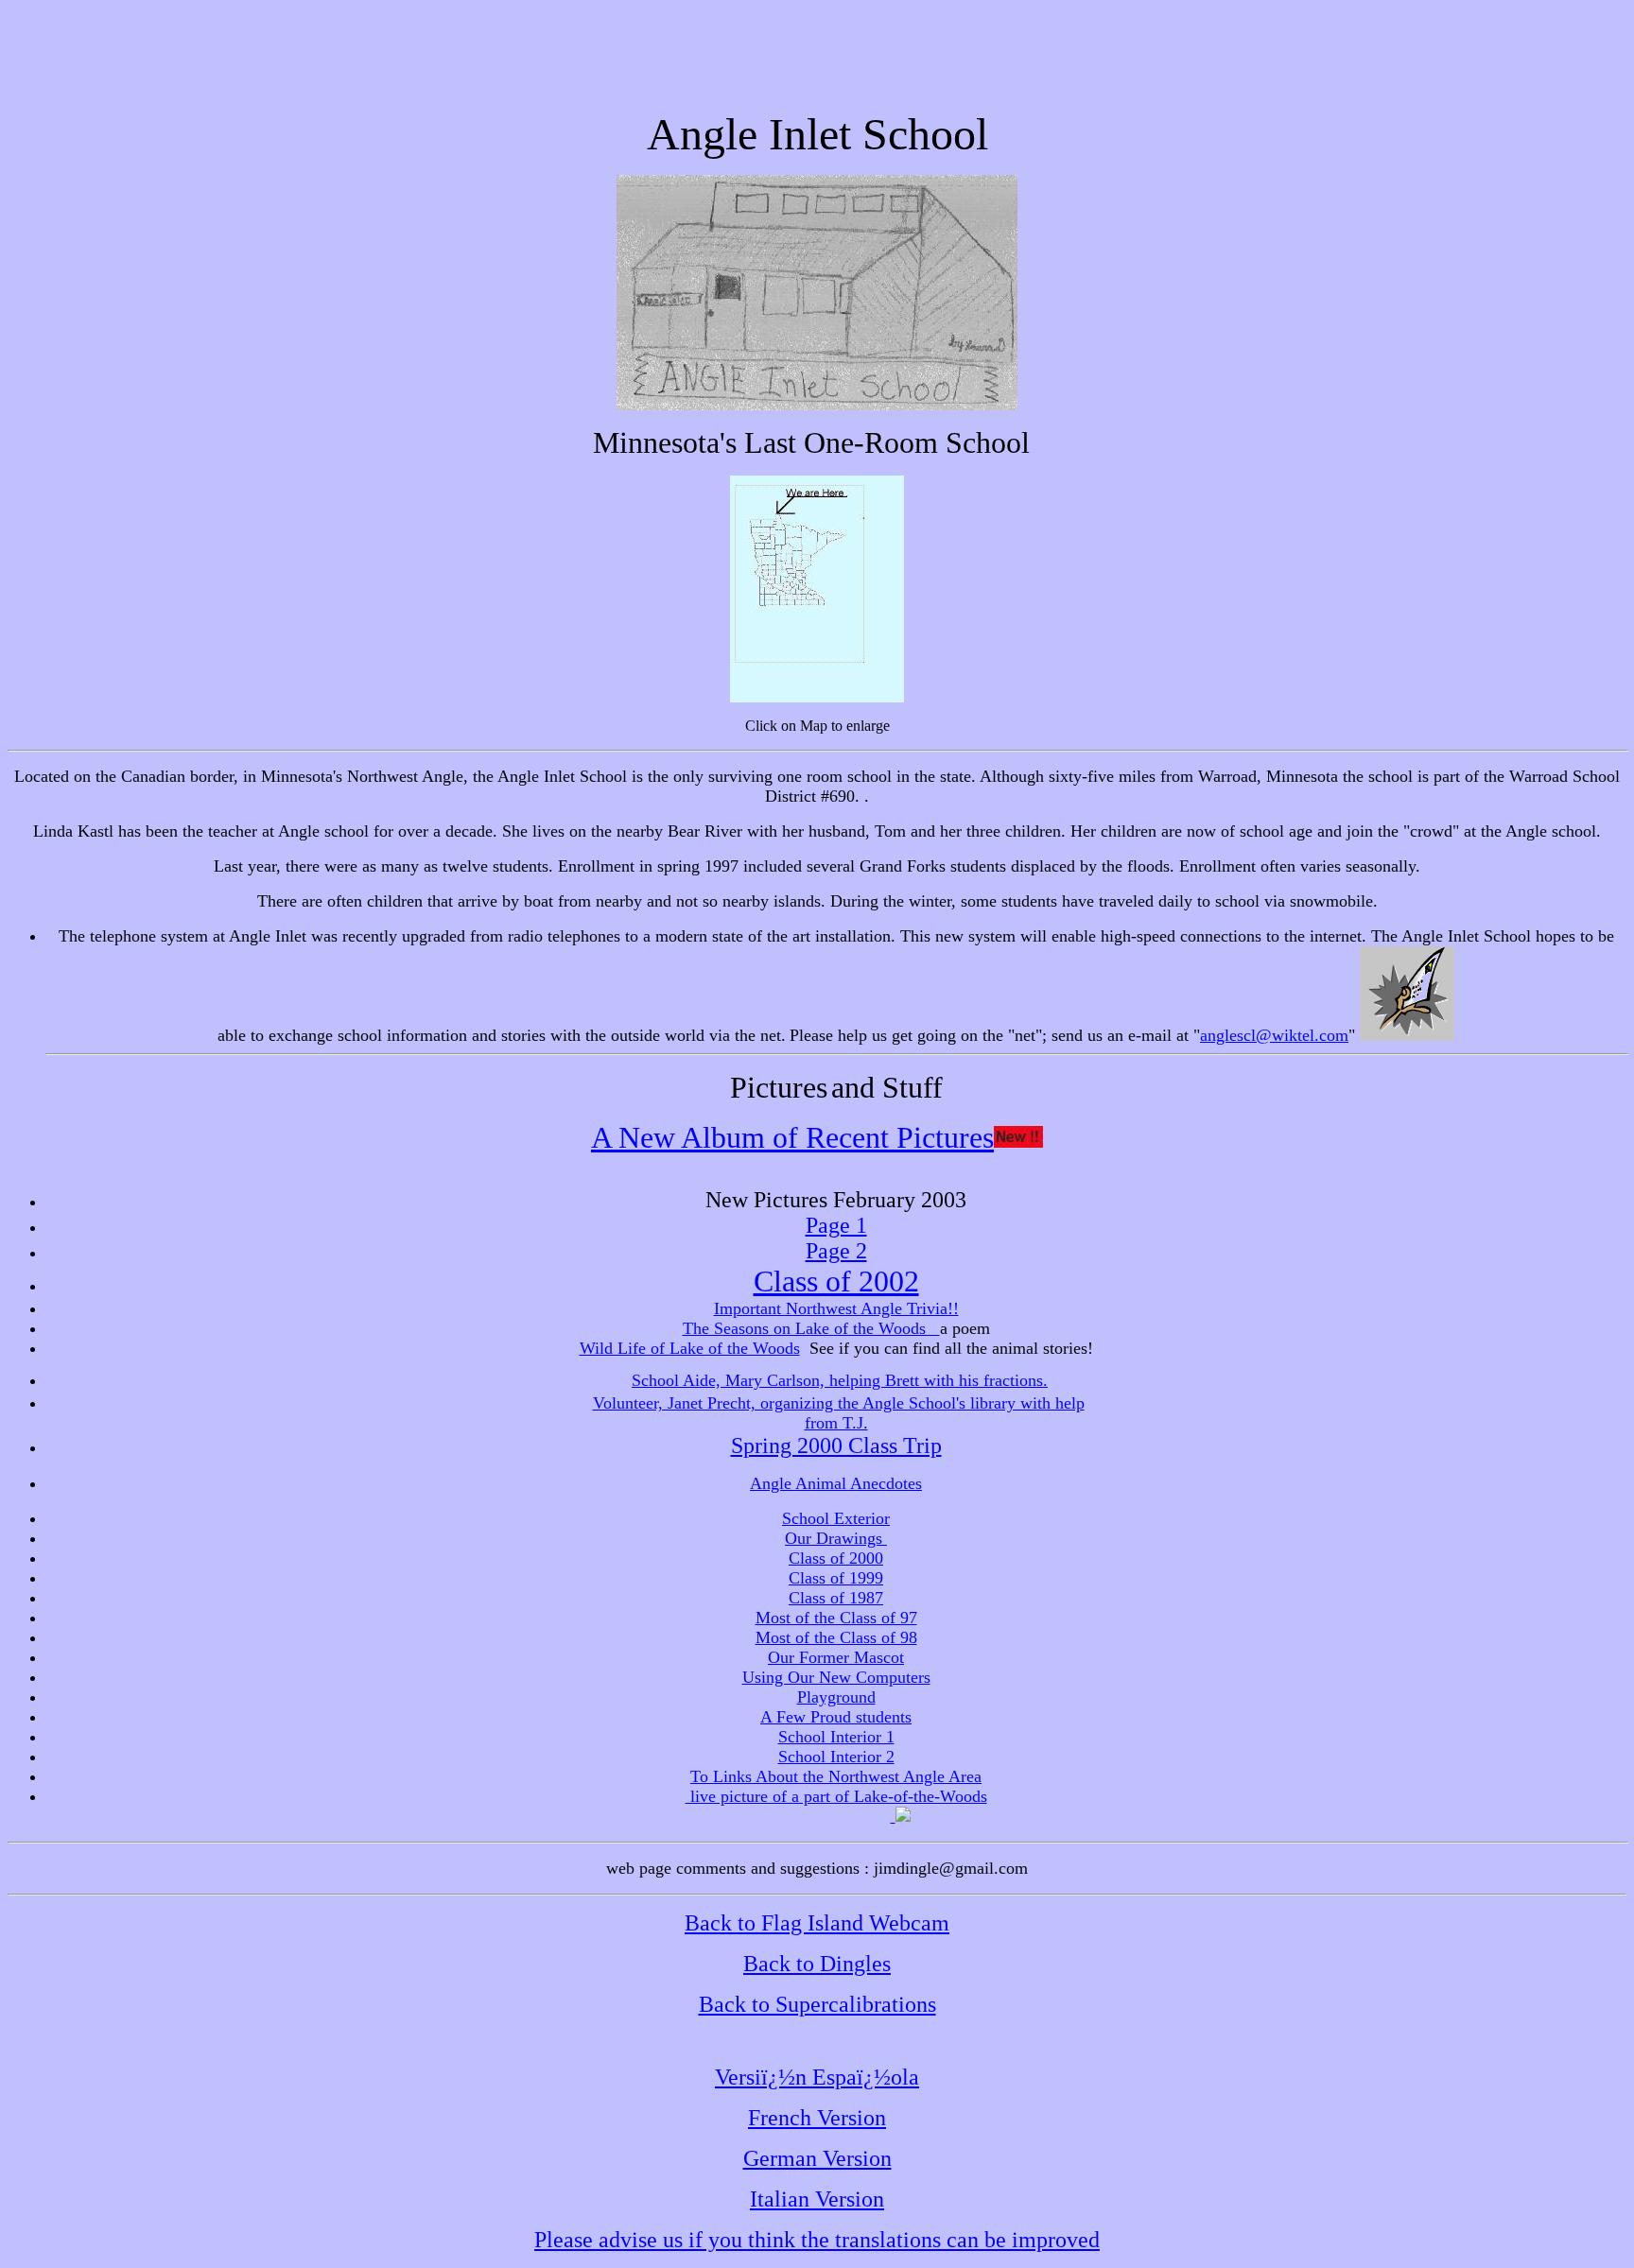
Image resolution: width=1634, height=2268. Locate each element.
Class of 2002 (836, 1281)
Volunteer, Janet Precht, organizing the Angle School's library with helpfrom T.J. (839, 1413)
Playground (836, 1697)
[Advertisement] (817, 50)
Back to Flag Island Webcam (817, 1923)
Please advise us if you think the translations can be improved (817, 2240)
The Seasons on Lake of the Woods (811, 1328)
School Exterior (836, 1518)
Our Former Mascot (836, 1657)
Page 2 (836, 1251)
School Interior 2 (836, 1757)
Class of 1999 (836, 1578)
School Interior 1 (836, 1737)
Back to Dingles (817, 1964)
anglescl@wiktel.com (1274, 1035)
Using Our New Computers (836, 1677)
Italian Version (817, 2199)
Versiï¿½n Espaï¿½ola (817, 2077)
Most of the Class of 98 (836, 1637)
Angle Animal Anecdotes (836, 1483)
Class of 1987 (836, 1598)
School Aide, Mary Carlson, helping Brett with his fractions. (840, 1380)
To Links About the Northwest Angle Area (836, 1776)
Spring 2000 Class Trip (836, 1446)
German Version (817, 2158)
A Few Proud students (836, 1717)
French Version (817, 2118)
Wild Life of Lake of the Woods (690, 1348)
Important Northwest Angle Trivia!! (836, 1308)
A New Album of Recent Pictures (792, 1137)
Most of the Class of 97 (836, 1618)
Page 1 (836, 1225)
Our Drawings (836, 1538)
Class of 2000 (836, 1558)
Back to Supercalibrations (817, 2004)
